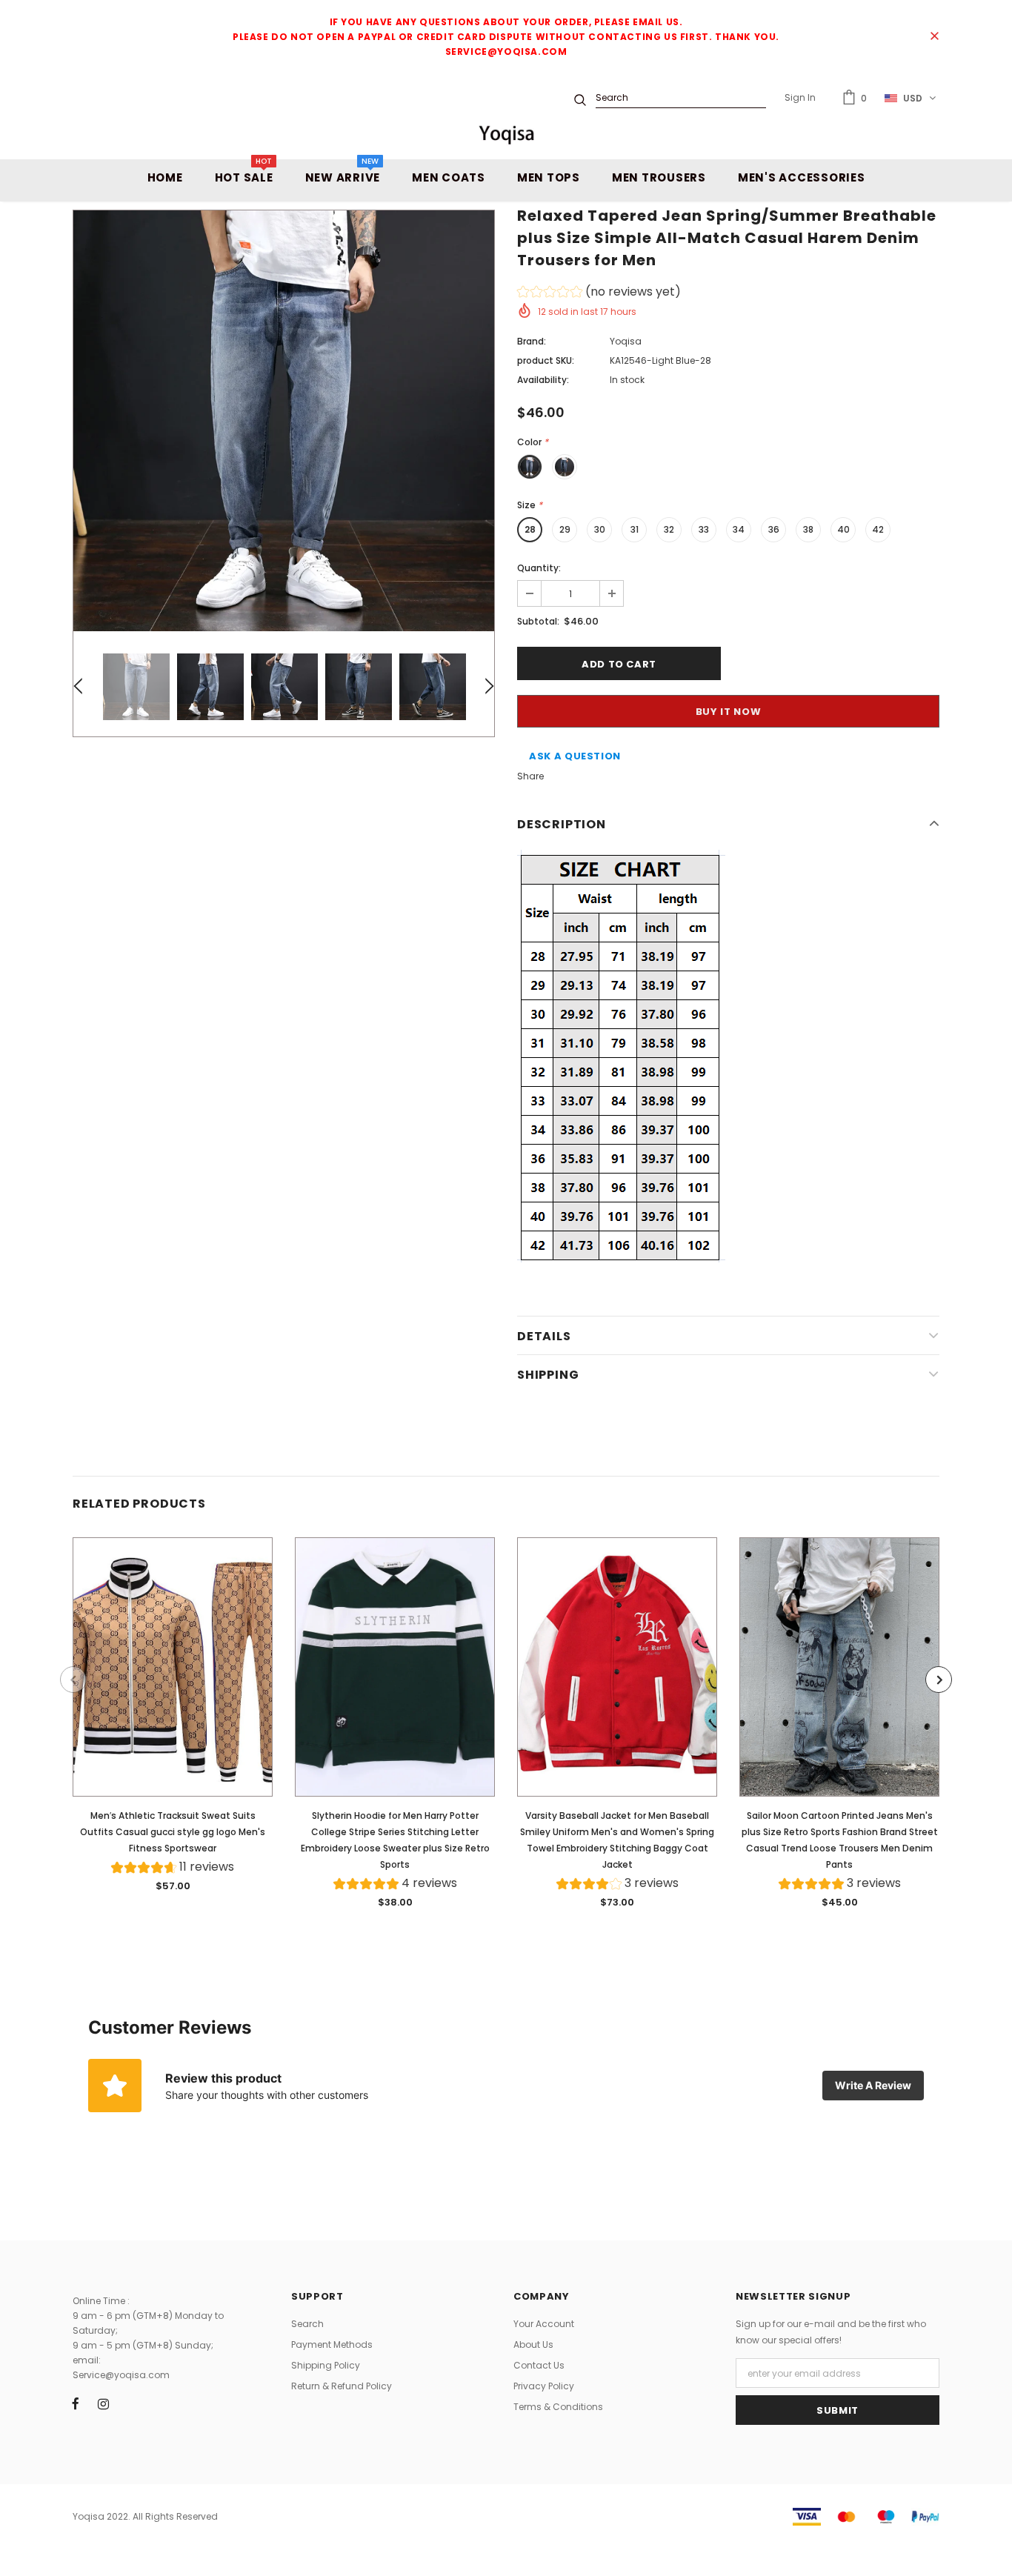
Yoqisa (626, 341)
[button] (599, 294)
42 (878, 529)
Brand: (532, 341)
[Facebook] (76, 2403)
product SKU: (546, 360)
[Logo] (506, 134)
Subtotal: (538, 621)
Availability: (543, 380)
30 (600, 529)
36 (774, 529)
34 (739, 529)
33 (704, 529)
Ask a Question (575, 756)
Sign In (800, 97)
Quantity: (539, 568)
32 (669, 529)
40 (843, 529)
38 (808, 529)
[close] (934, 37)
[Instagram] (103, 2403)
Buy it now (729, 712)
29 (565, 529)
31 (635, 529)
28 (530, 529)
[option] (284, 421)
